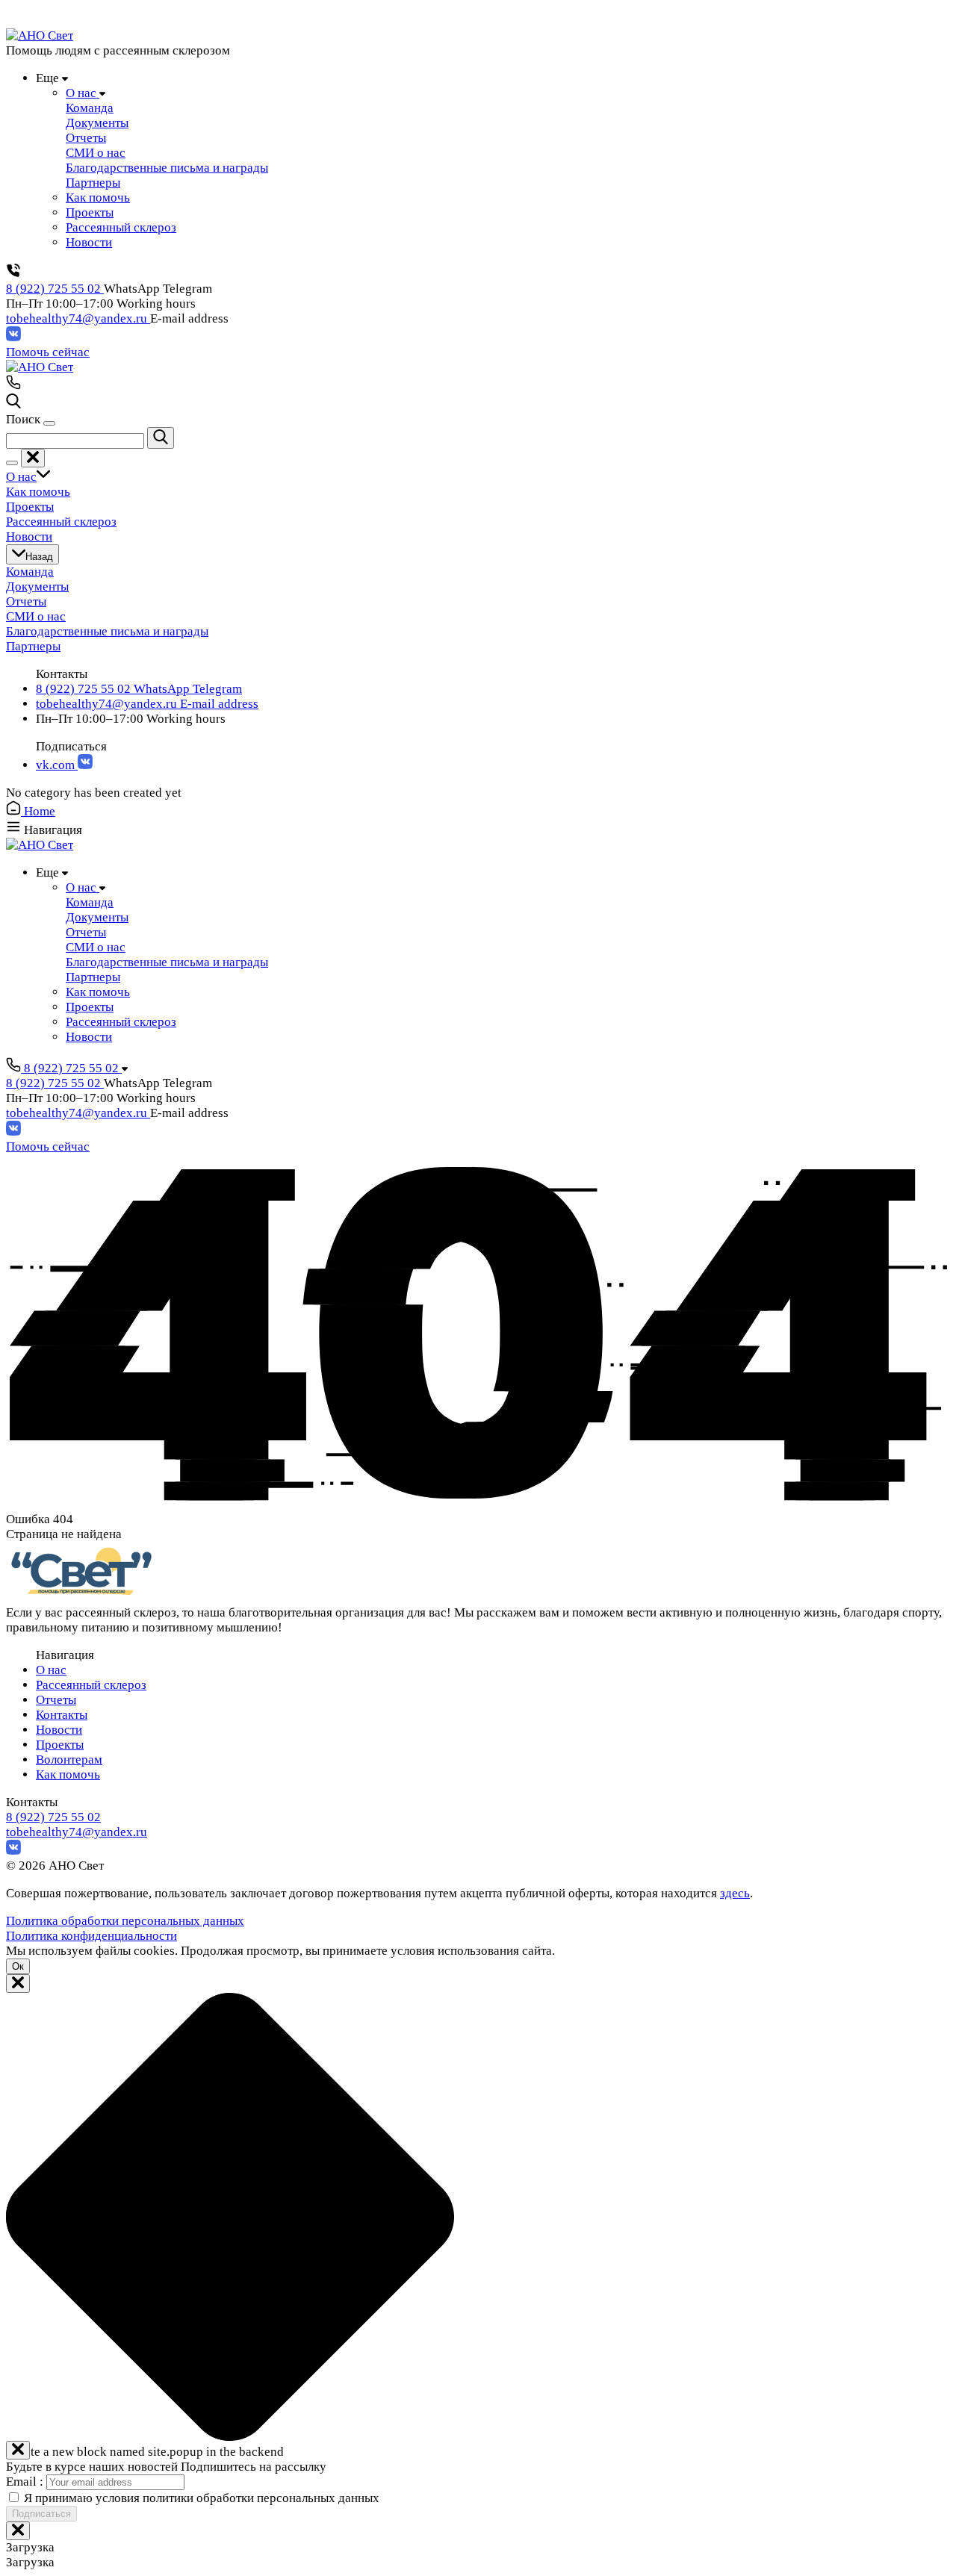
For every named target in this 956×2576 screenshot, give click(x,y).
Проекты (60, 1745)
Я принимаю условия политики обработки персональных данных (202, 2498)
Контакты (62, 1715)
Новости (59, 1730)
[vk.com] (13, 337)
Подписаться (41, 2514)
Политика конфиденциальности (91, 1936)
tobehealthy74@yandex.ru (78, 318)
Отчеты (56, 1700)
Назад (39, 557)
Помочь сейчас (48, 352)
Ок (18, 1966)
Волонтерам (69, 1760)
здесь (735, 1893)
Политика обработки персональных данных (125, 1921)
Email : (26, 2482)
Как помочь (68, 1774)
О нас (51, 1670)
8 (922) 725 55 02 (55, 289)
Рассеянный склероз (91, 1685)
